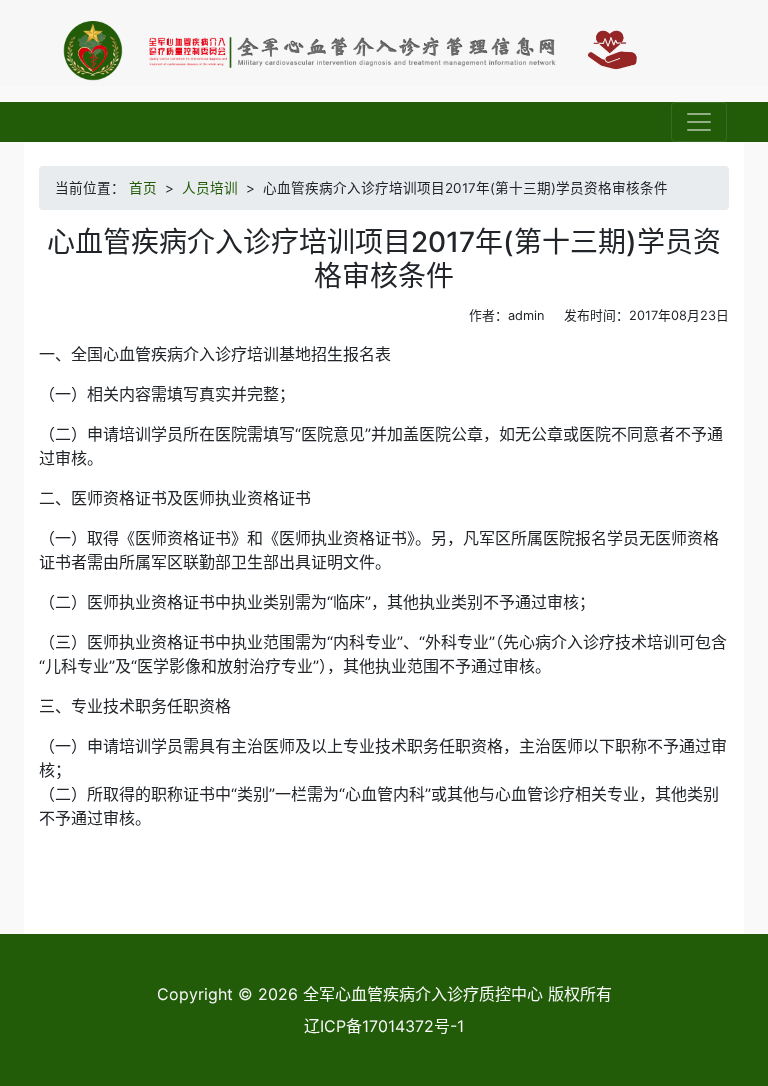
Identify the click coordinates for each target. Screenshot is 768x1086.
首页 (143, 188)
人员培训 (210, 188)
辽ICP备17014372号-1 (384, 1026)
